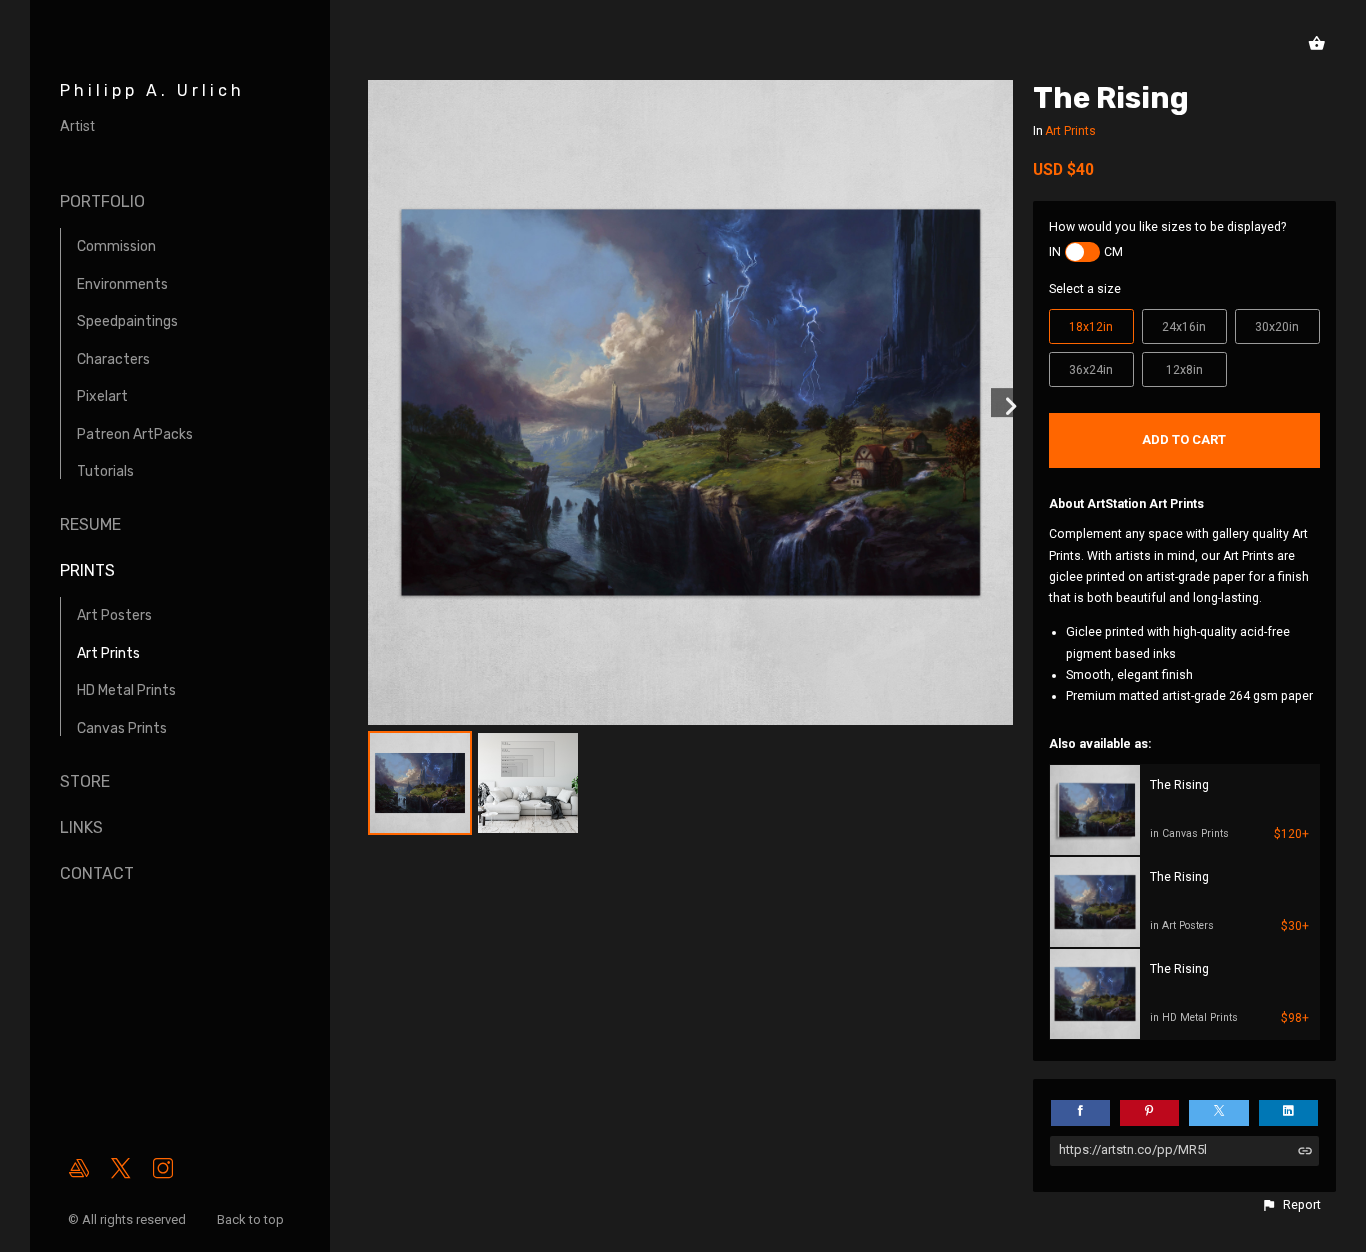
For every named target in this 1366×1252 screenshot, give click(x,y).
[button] (1291, 1205)
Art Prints (108, 653)
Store (85, 781)
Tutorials (105, 471)
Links (81, 827)
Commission (116, 246)
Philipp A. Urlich (152, 90)
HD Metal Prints (126, 690)
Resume (90, 524)
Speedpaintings (127, 321)
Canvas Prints (122, 728)
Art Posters (114, 615)
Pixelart (102, 396)
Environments (122, 284)
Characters (113, 359)
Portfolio (102, 201)
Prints (87, 570)
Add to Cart (1184, 439)
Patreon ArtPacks (135, 434)
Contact (97, 873)
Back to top (252, 1219)
